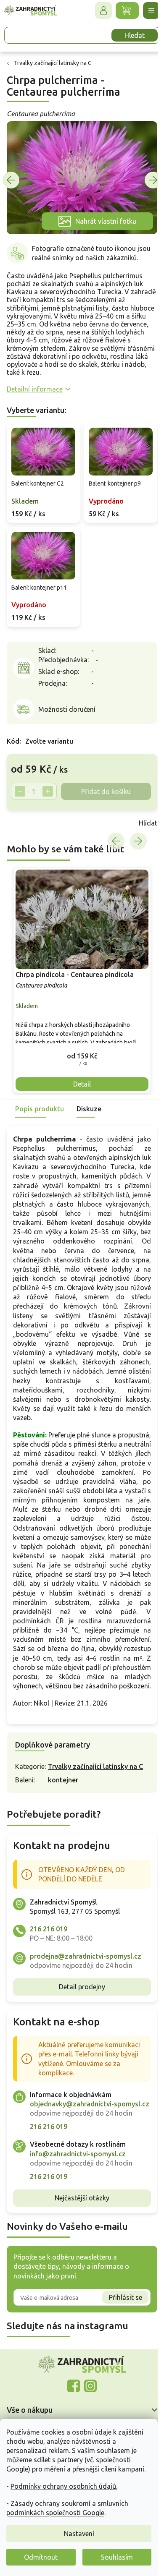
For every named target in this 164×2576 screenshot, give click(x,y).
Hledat (128, 35)
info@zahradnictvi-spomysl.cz (78, 2194)
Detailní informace (35, 384)
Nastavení (79, 2534)
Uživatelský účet (97, 10)
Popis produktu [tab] (40, 1112)
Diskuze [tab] (89, 1112)
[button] (79, 1059)
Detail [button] (79, 1087)
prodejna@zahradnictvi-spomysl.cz (86, 1987)
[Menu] (145, 10)
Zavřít (25, 831)
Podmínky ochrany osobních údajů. (64, 2486)
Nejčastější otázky (79, 2238)
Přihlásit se (119, 2338)
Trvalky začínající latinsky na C (95, 1797)
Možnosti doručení (67, 700)
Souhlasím (117, 2557)
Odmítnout (41, 2557)
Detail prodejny (79, 2018)
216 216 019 (49, 1960)
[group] (79, 985)
